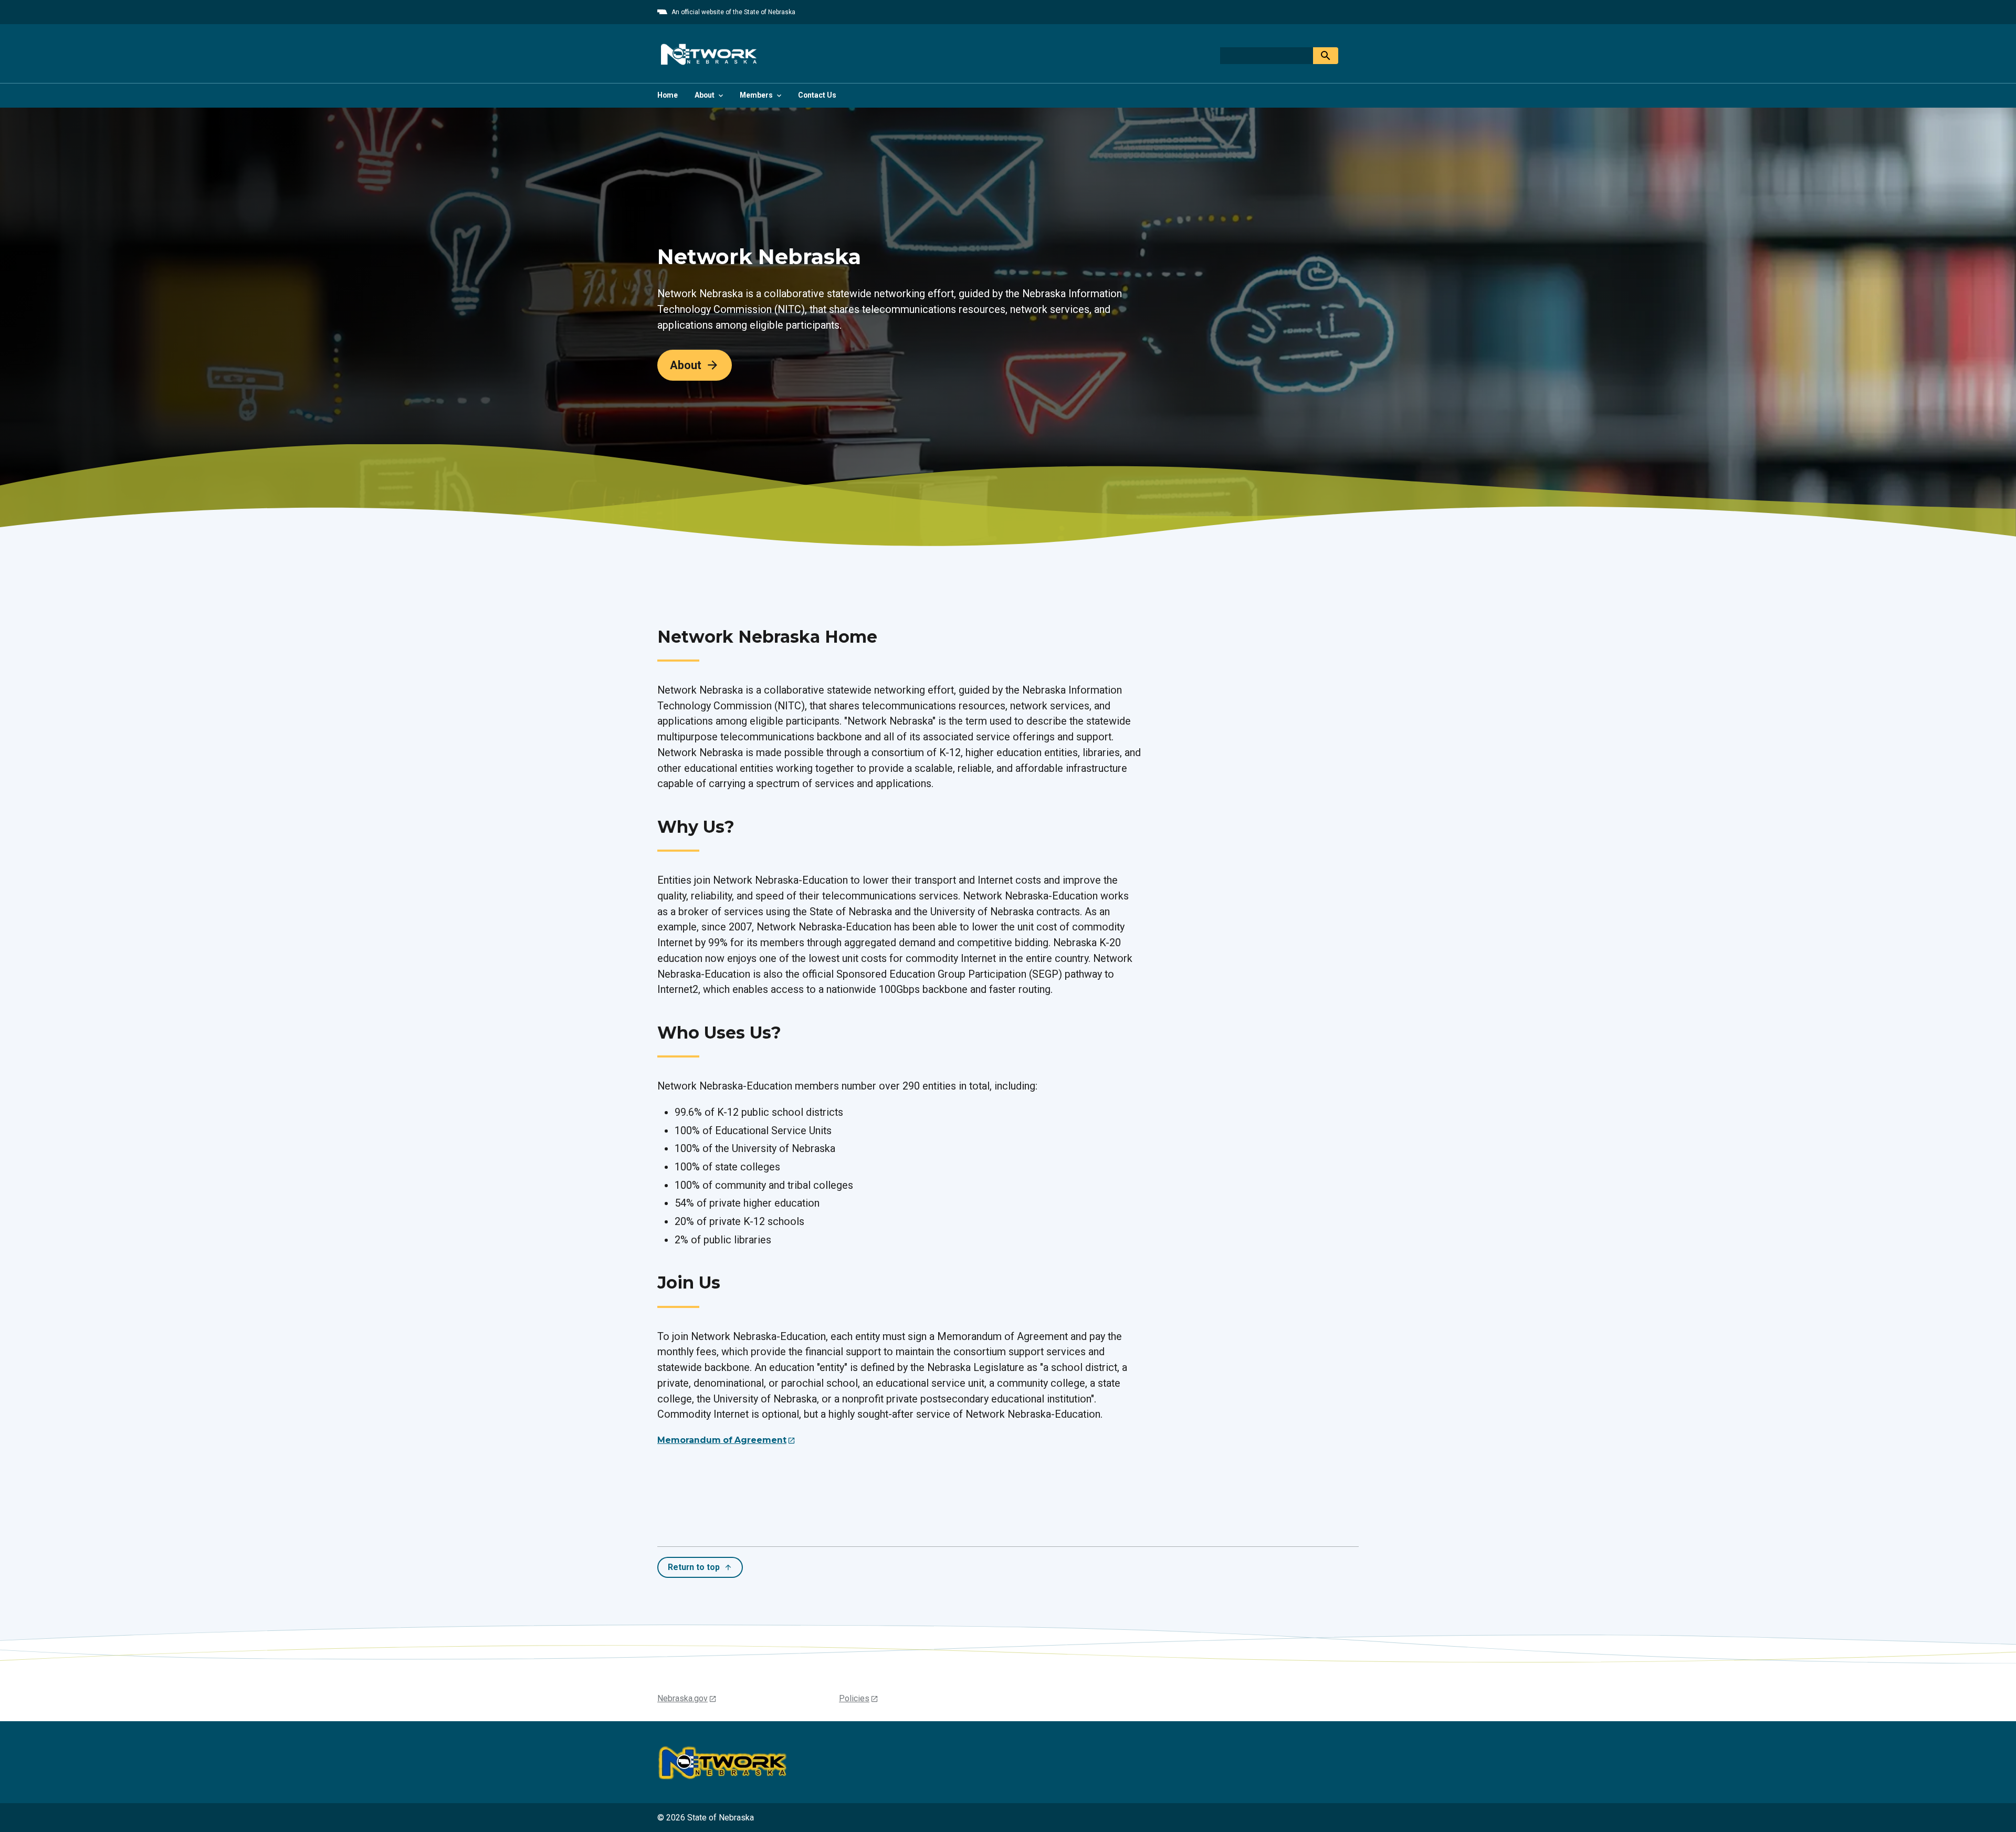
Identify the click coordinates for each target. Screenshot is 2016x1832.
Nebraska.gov (682, 1698)
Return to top (694, 1567)
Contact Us (817, 95)
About (686, 365)
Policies (854, 1698)
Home (668, 95)
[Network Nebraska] (708, 54)
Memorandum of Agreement (722, 1440)
